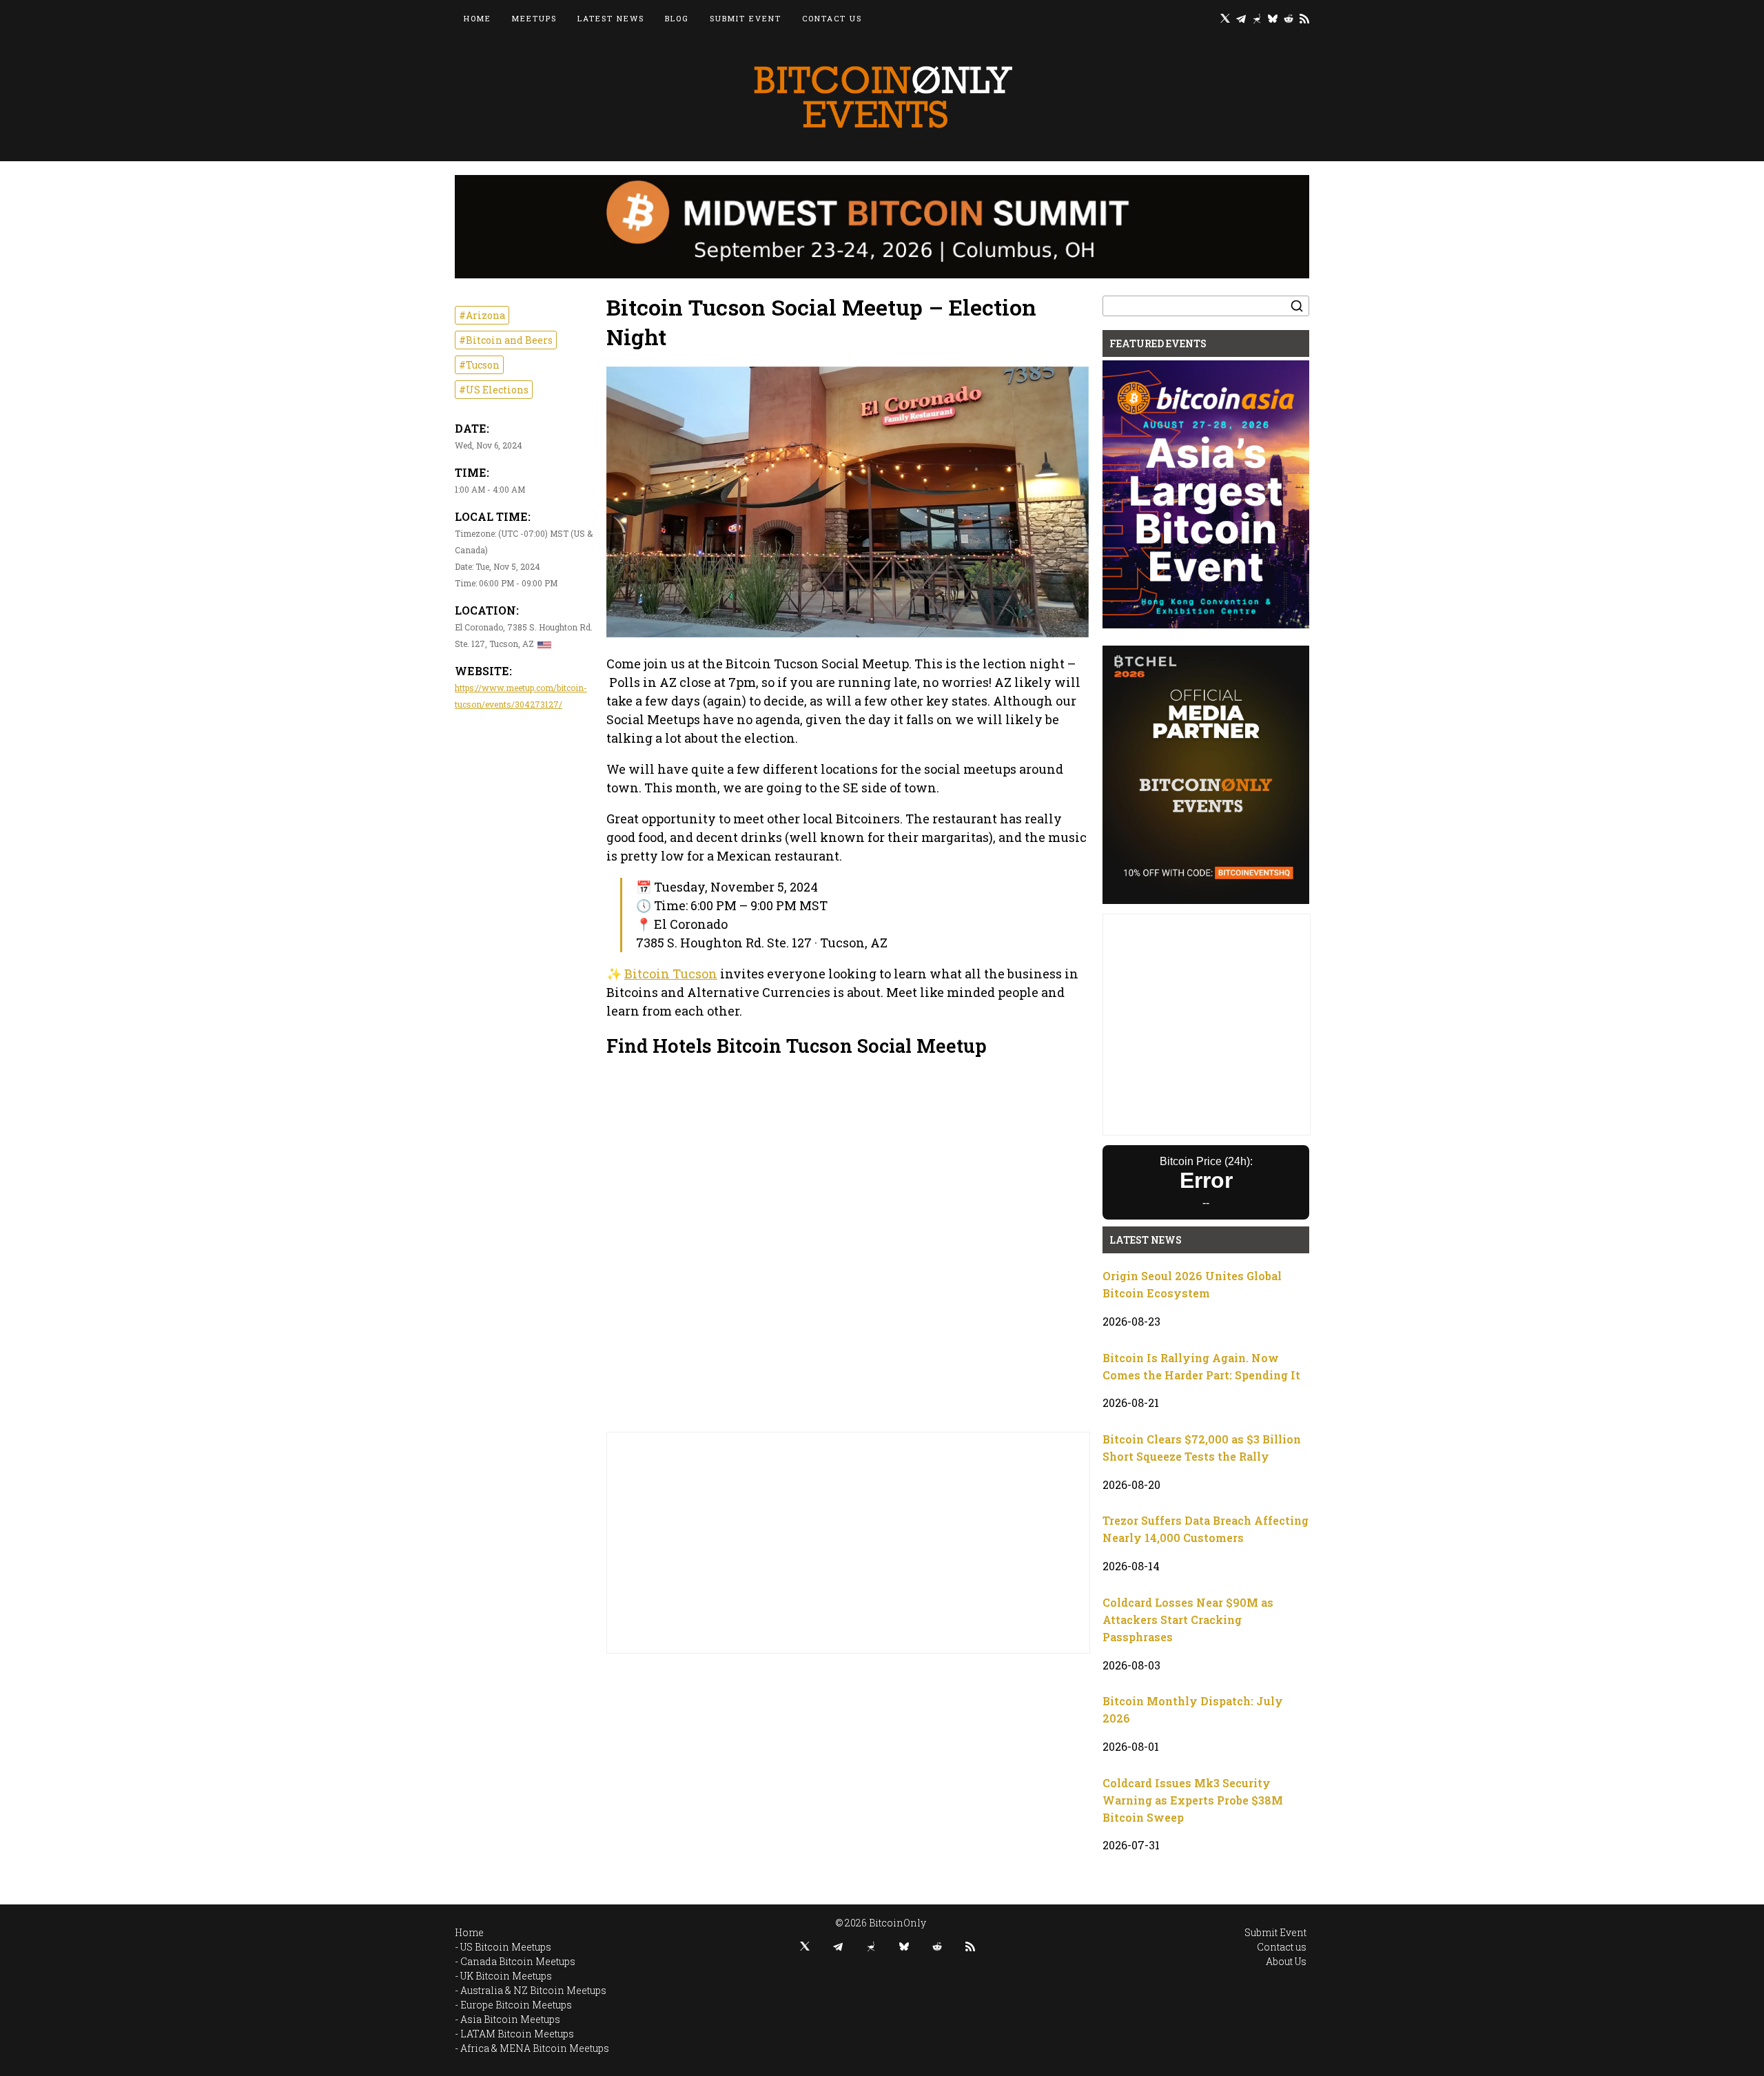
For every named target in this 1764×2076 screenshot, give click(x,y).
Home (478, 18)
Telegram (1241, 18)
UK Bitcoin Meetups (506, 1976)
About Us (1286, 1961)
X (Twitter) (1225, 18)
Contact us (832, 18)
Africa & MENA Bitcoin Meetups (535, 2048)
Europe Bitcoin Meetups (516, 2005)
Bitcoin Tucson (671, 974)
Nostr (1257, 18)
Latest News (611, 18)
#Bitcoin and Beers (506, 340)
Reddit (1289, 18)
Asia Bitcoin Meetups (510, 2019)
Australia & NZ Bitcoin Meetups (533, 1990)
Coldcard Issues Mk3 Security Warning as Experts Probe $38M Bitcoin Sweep (1193, 1800)
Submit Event (746, 18)
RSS (1304, 18)
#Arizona (482, 315)
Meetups (534, 18)
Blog (677, 18)
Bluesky (1273, 18)
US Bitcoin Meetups (506, 1947)
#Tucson (479, 365)
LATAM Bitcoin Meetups (517, 2034)
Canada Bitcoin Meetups (518, 1961)
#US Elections (494, 390)
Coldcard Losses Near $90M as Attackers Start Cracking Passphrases (1188, 1620)
